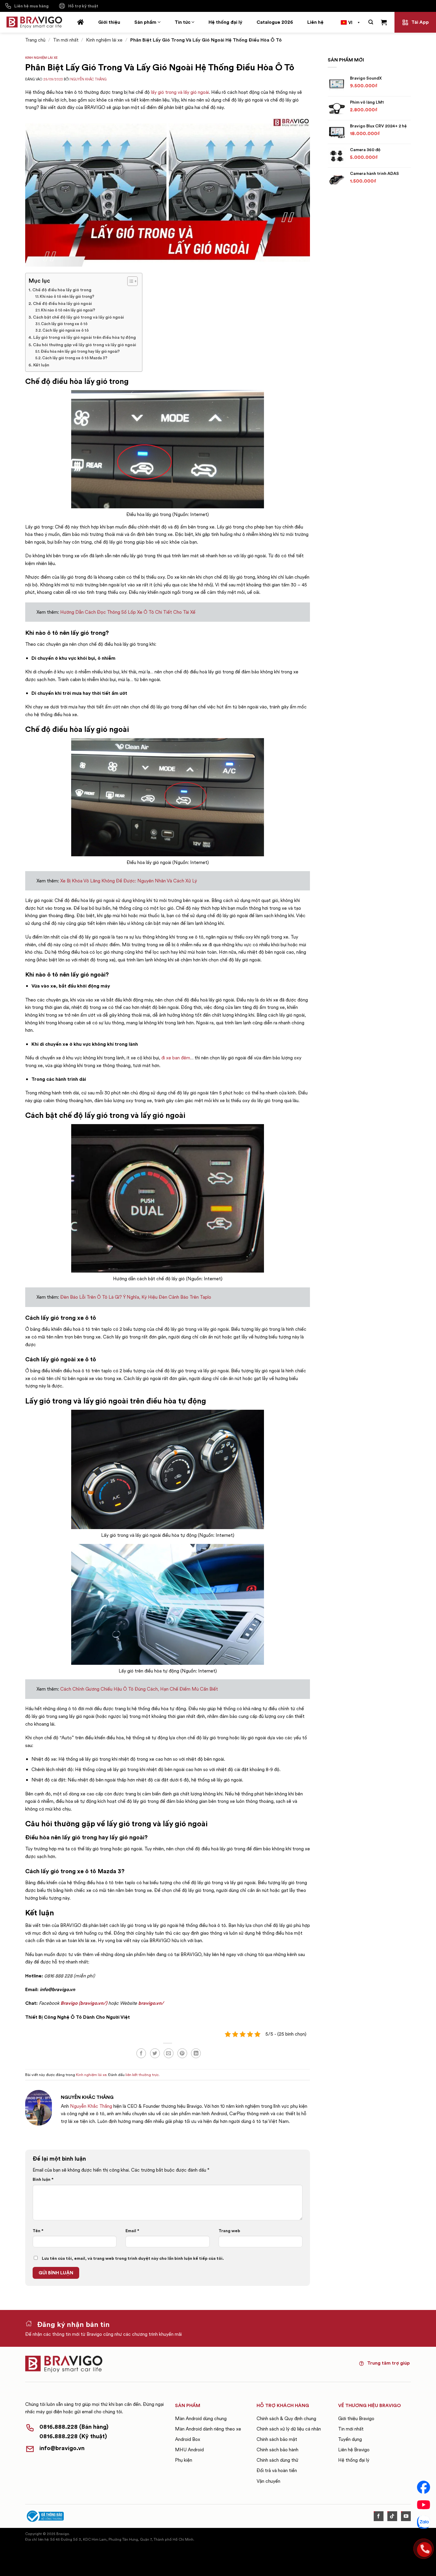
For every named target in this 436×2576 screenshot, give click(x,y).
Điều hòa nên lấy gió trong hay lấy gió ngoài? (80, 351)
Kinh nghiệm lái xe (104, 40)
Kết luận (41, 365)
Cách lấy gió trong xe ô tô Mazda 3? (75, 358)
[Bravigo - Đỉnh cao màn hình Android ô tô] (34, 22)
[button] (371, 22)
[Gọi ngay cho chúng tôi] (424, 2549)
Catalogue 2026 (275, 22)
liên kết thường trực (142, 2075)
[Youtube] (424, 2505)
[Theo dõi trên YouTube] (406, 2516)
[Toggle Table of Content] (129, 281)
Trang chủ (35, 40)
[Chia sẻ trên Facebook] (141, 2053)
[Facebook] (424, 2487)
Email (132, 2231)
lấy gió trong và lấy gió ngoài (180, 92)
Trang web (229, 2231)
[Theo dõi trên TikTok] (392, 2516)
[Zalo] (424, 2522)
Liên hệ (315, 22)
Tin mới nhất (66, 40)
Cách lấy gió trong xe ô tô (64, 324)
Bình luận (43, 2179)
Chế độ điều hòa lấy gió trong (62, 290)
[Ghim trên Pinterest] (182, 2053)
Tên (38, 2231)
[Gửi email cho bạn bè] (169, 2053)
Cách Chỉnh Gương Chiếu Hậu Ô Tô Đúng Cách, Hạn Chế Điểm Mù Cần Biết (139, 1689)
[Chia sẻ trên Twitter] (155, 2053)
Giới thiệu (109, 22)
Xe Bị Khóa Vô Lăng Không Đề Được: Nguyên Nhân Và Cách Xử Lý (129, 881)
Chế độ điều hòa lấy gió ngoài (62, 303)
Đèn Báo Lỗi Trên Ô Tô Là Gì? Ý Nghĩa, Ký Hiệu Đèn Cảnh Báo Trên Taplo (136, 1297)
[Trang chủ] (81, 22)
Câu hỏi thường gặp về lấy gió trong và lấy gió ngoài (85, 345)
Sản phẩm (145, 22)
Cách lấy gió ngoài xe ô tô (66, 330)
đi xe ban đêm (176, 1058)
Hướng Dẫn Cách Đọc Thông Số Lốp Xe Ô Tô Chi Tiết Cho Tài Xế (128, 612)
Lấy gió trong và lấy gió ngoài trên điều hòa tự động (85, 337)
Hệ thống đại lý (225, 22)
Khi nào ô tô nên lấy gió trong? (67, 296)
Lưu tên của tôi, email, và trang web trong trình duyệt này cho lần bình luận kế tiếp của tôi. (133, 2258)
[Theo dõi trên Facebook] (379, 2516)
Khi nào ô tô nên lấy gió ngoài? (68, 310)
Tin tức (183, 22)
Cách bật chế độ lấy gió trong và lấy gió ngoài (78, 317)
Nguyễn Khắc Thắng (88, 79)
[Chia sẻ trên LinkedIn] (196, 2053)
